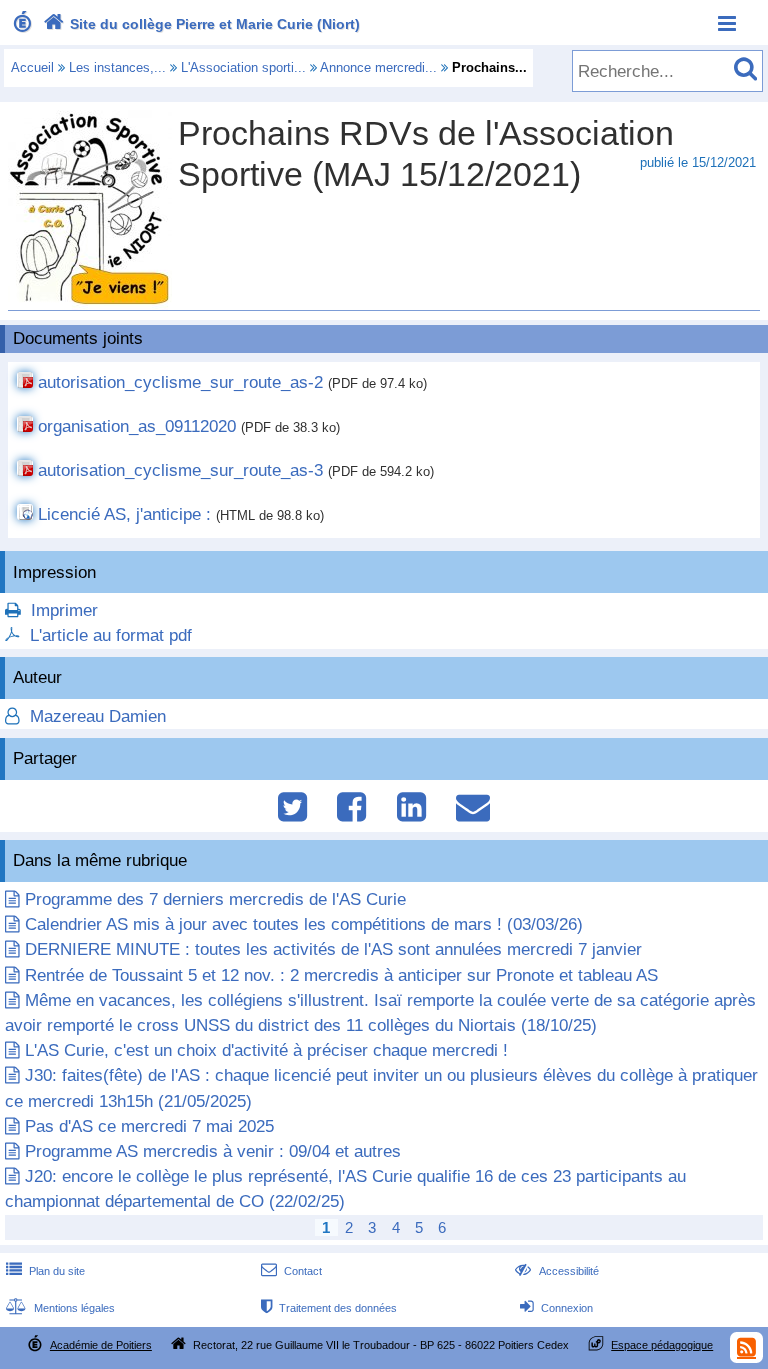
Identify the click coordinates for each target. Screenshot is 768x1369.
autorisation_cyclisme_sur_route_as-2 (180, 382)
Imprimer (64, 610)
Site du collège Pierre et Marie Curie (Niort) (201, 24)
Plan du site (45, 1271)
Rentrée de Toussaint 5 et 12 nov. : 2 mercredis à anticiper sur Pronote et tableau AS (341, 975)
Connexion (556, 1308)
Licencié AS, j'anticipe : (124, 514)
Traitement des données (329, 1308)
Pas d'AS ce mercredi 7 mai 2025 (149, 1126)
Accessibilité (556, 1271)
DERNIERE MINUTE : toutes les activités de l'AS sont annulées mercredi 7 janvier (333, 949)
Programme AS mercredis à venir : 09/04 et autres (213, 1151)
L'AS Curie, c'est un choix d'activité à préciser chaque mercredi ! (266, 1050)
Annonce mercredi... (378, 67)
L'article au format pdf (111, 635)
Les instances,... (117, 67)
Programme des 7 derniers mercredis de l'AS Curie (215, 899)
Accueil (32, 67)
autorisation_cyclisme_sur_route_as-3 (180, 470)
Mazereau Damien (95, 716)
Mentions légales (60, 1308)
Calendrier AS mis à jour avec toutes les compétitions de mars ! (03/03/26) (304, 924)
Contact (291, 1271)
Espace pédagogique (662, 1345)
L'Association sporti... (243, 67)
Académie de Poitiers (101, 1345)
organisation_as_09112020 (137, 426)
